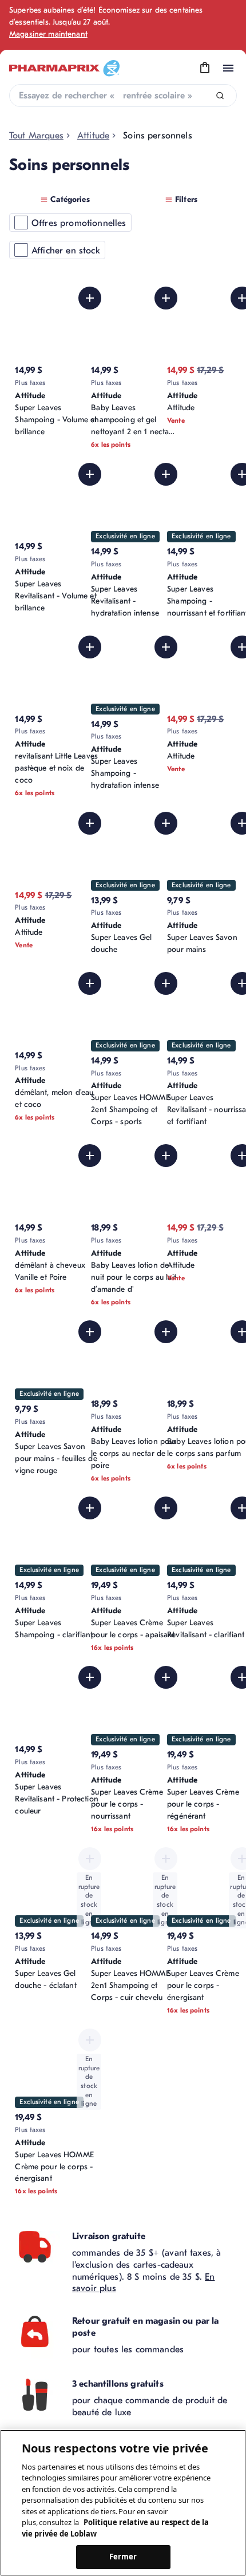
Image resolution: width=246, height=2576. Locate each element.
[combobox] (123, 96)
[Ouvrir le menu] (228, 68)
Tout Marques (36, 136)
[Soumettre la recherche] (220, 96)
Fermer (123, 2557)
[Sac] (205, 68)
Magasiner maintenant (48, 34)
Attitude (93, 136)
